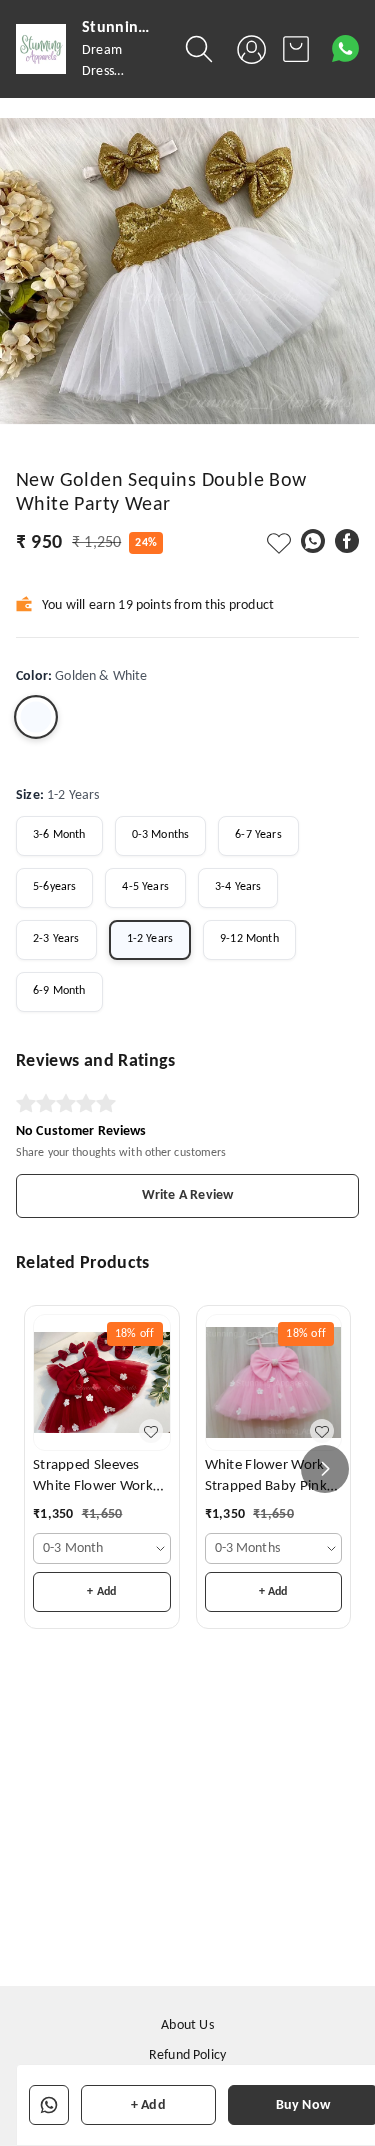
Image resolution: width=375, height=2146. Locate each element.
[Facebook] (347, 541)
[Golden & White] (36, 717)
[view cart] (296, 49)
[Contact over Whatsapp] (345, 48)
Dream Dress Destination (115, 71)
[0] (296, 49)
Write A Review (187, 1195)
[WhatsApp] (313, 541)
